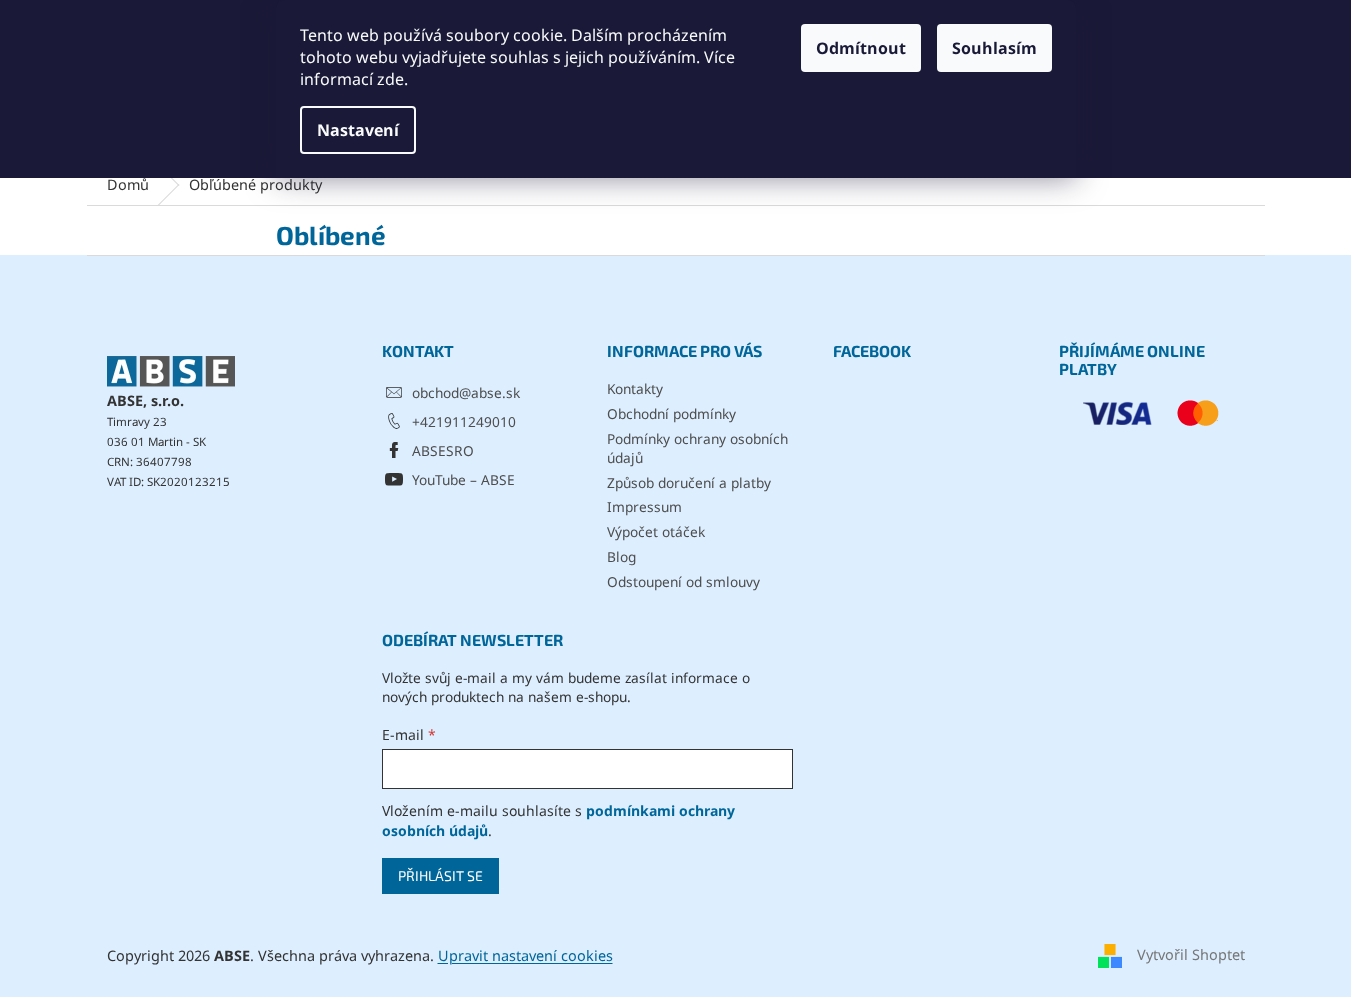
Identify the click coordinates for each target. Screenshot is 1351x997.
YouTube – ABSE (463, 479)
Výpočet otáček (656, 531)
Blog (621, 556)
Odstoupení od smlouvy (683, 581)
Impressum (644, 506)
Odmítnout (861, 48)
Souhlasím (994, 48)
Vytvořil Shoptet (1191, 954)
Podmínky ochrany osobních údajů (697, 448)
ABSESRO (443, 450)
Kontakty (635, 388)
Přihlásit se (440, 875)
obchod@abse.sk (466, 392)
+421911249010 (464, 421)
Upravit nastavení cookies (525, 955)
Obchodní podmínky (671, 413)
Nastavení (358, 130)
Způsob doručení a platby (689, 482)
